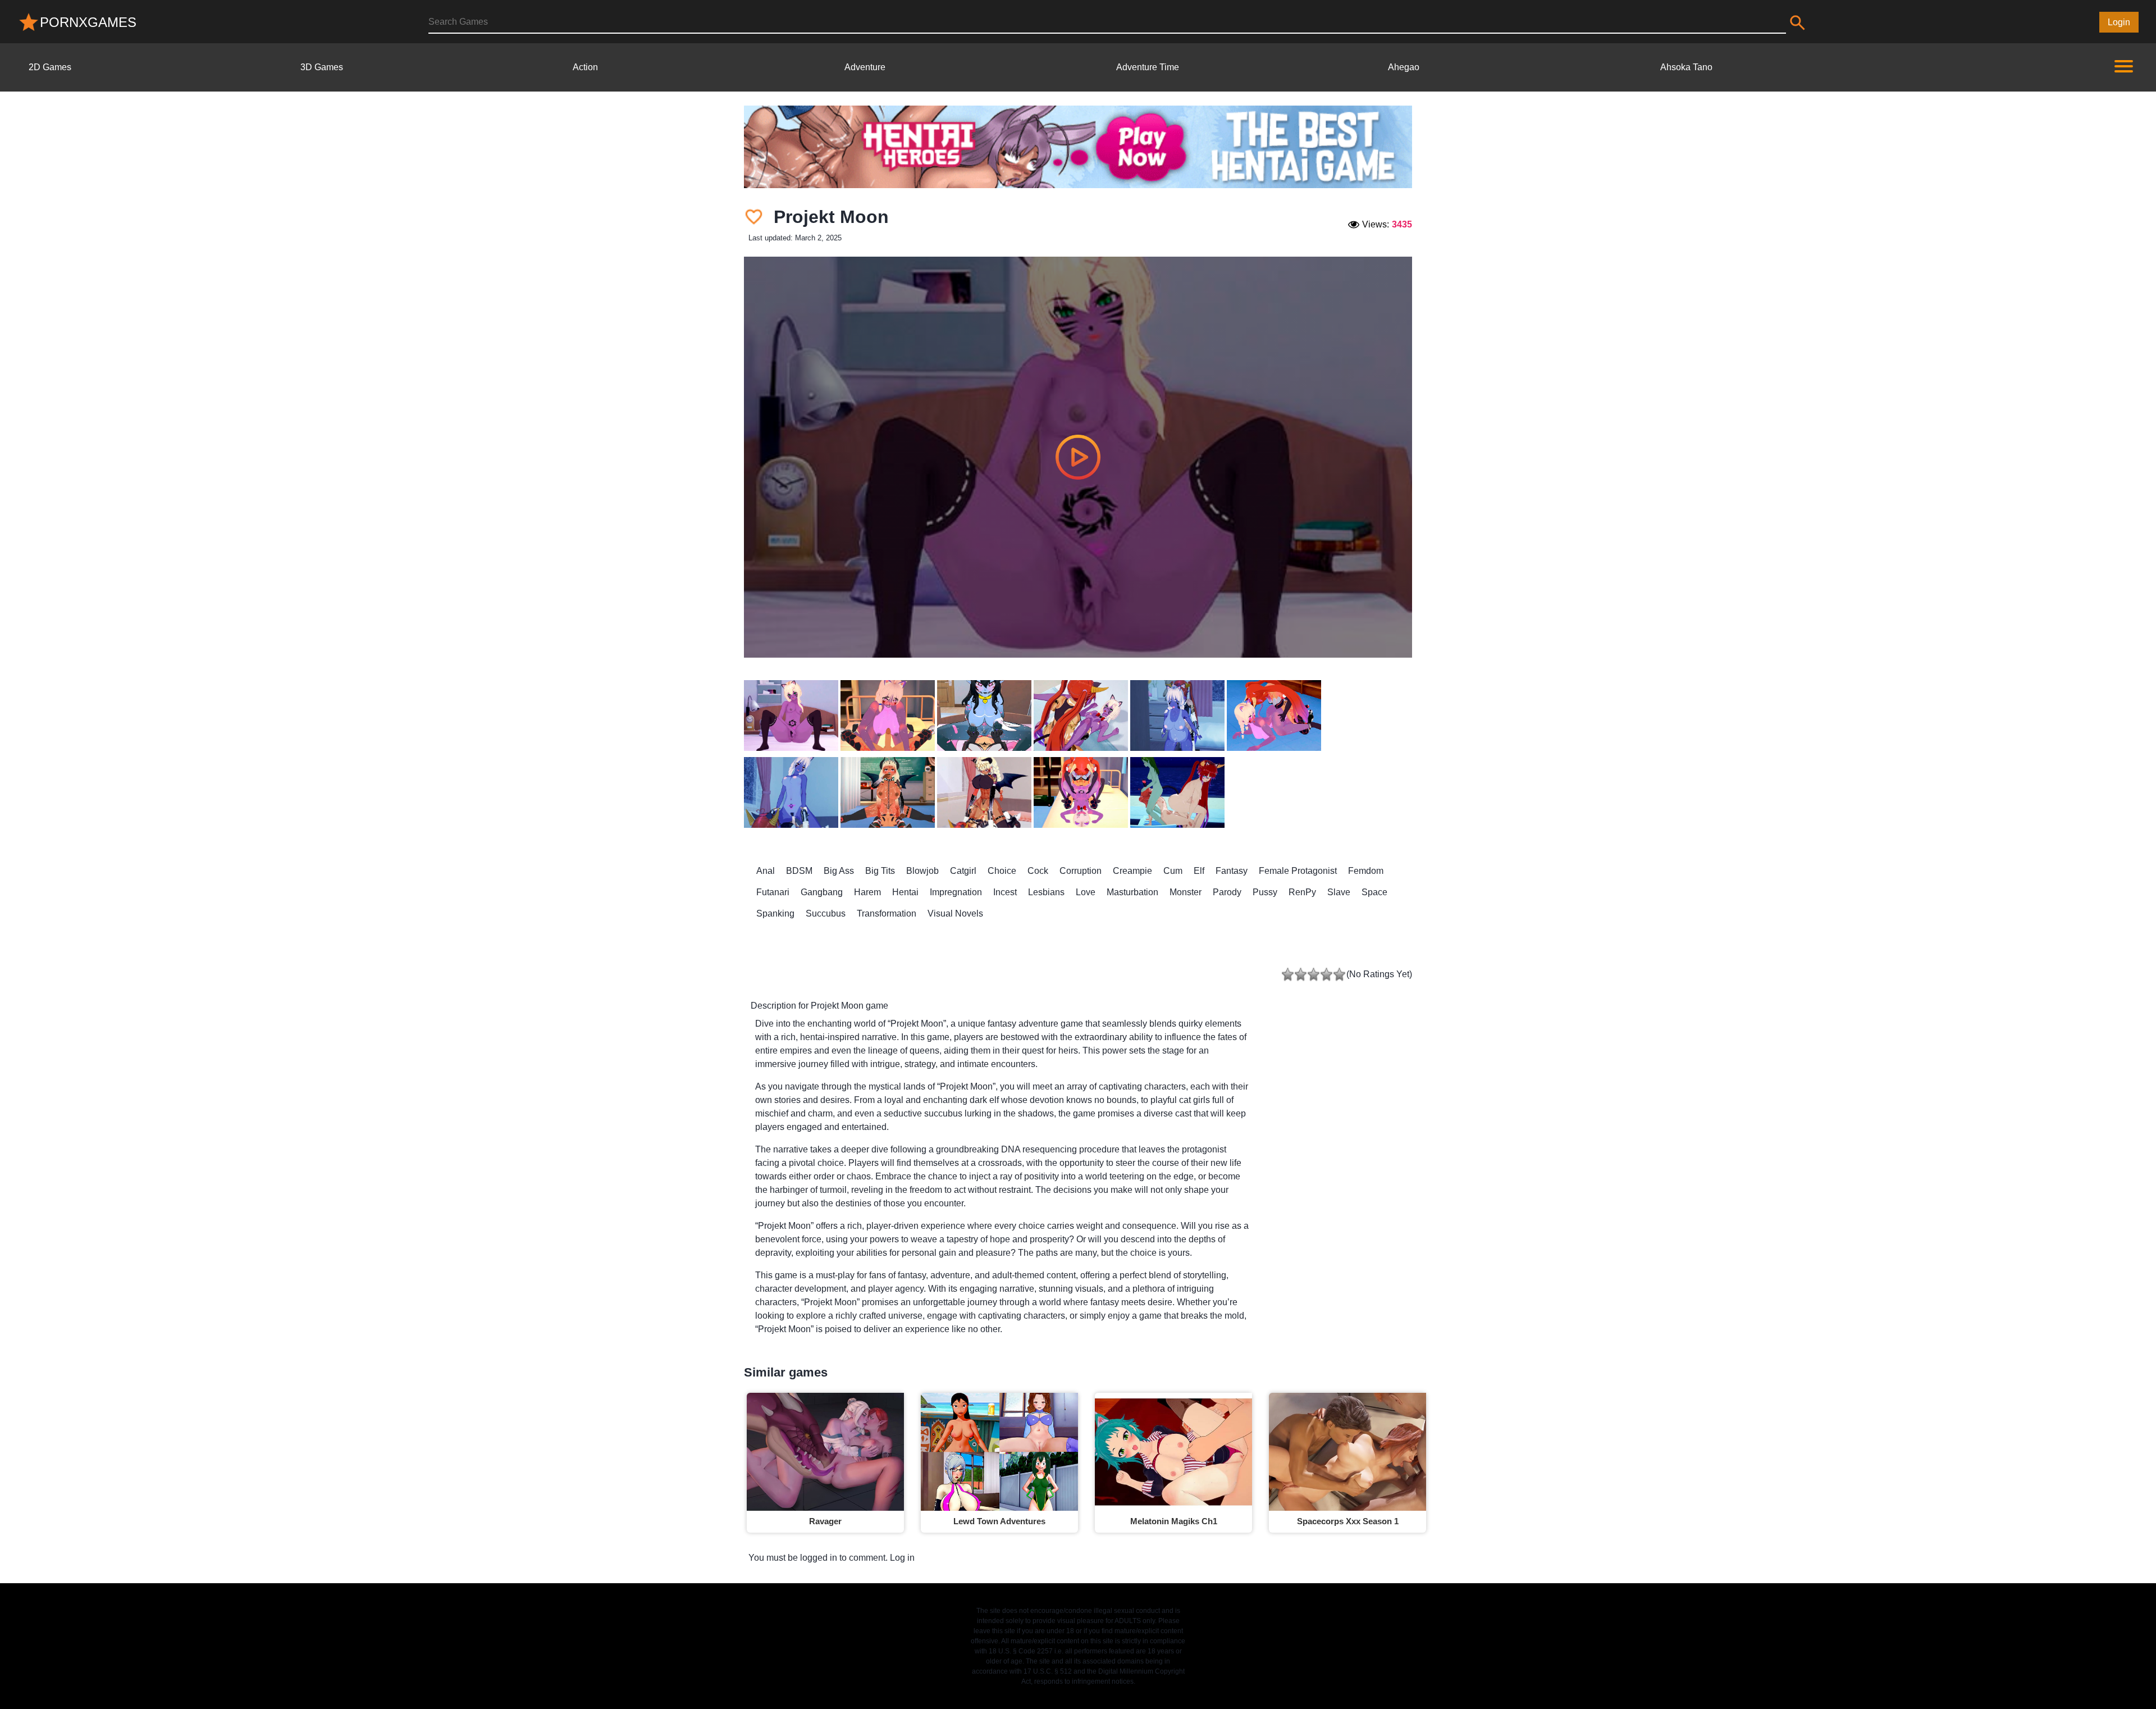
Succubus (826, 913)
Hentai (905, 892)
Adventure (865, 67)
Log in (902, 1558)
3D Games (322, 67)
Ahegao (1404, 67)
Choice (1002, 871)
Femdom (1366, 871)
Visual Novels (955, 913)
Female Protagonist (1298, 871)
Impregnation (956, 892)
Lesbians (1046, 892)
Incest (1005, 892)
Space (1374, 892)
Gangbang (822, 892)
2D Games (50, 67)
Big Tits (880, 871)
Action (585, 67)
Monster (1186, 892)
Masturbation (1132, 892)
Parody (1227, 892)
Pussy (1265, 892)
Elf (1199, 871)
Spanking (775, 913)
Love (1086, 892)
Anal (766, 871)
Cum (1173, 871)
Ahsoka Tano (1686, 67)
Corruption (1081, 871)
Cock (1038, 871)
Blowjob (922, 871)
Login (2119, 22)
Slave (1339, 892)
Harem (867, 892)
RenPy (1302, 892)
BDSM (799, 871)
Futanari (773, 892)
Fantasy (1232, 871)
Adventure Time (1148, 67)
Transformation (887, 913)
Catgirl (963, 871)
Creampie (1132, 871)
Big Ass (839, 871)
